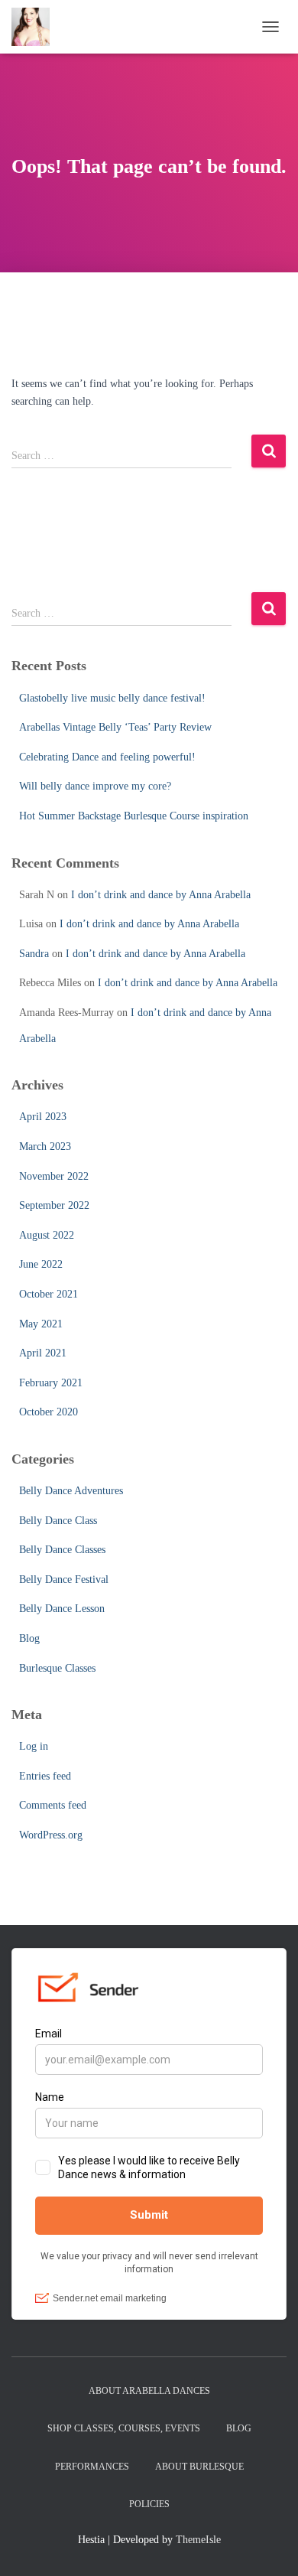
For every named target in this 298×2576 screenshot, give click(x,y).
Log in (34, 1746)
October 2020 (49, 1412)
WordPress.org (51, 1835)
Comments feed (53, 1805)
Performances (92, 2467)
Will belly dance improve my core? (95, 786)
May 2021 (41, 1324)
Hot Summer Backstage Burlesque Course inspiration (134, 816)
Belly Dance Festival (64, 1579)
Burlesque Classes (57, 1668)
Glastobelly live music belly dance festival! (112, 698)
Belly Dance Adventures (71, 1491)
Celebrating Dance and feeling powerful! (107, 757)
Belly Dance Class (58, 1521)
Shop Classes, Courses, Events (124, 2428)
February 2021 (51, 1383)
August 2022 (47, 1235)
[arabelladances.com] (36, 27)
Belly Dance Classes (62, 1550)
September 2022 (54, 1205)
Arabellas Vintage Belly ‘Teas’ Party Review (115, 727)
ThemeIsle (198, 2540)
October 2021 (49, 1294)
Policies (149, 2504)
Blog (29, 1638)
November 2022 (54, 1176)
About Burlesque (199, 2467)
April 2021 (43, 1353)
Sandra (34, 954)
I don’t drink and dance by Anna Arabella (161, 895)
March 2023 (45, 1146)
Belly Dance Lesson (62, 1609)
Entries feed (45, 1776)
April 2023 (43, 1117)
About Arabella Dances (149, 2391)
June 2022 (41, 1264)
